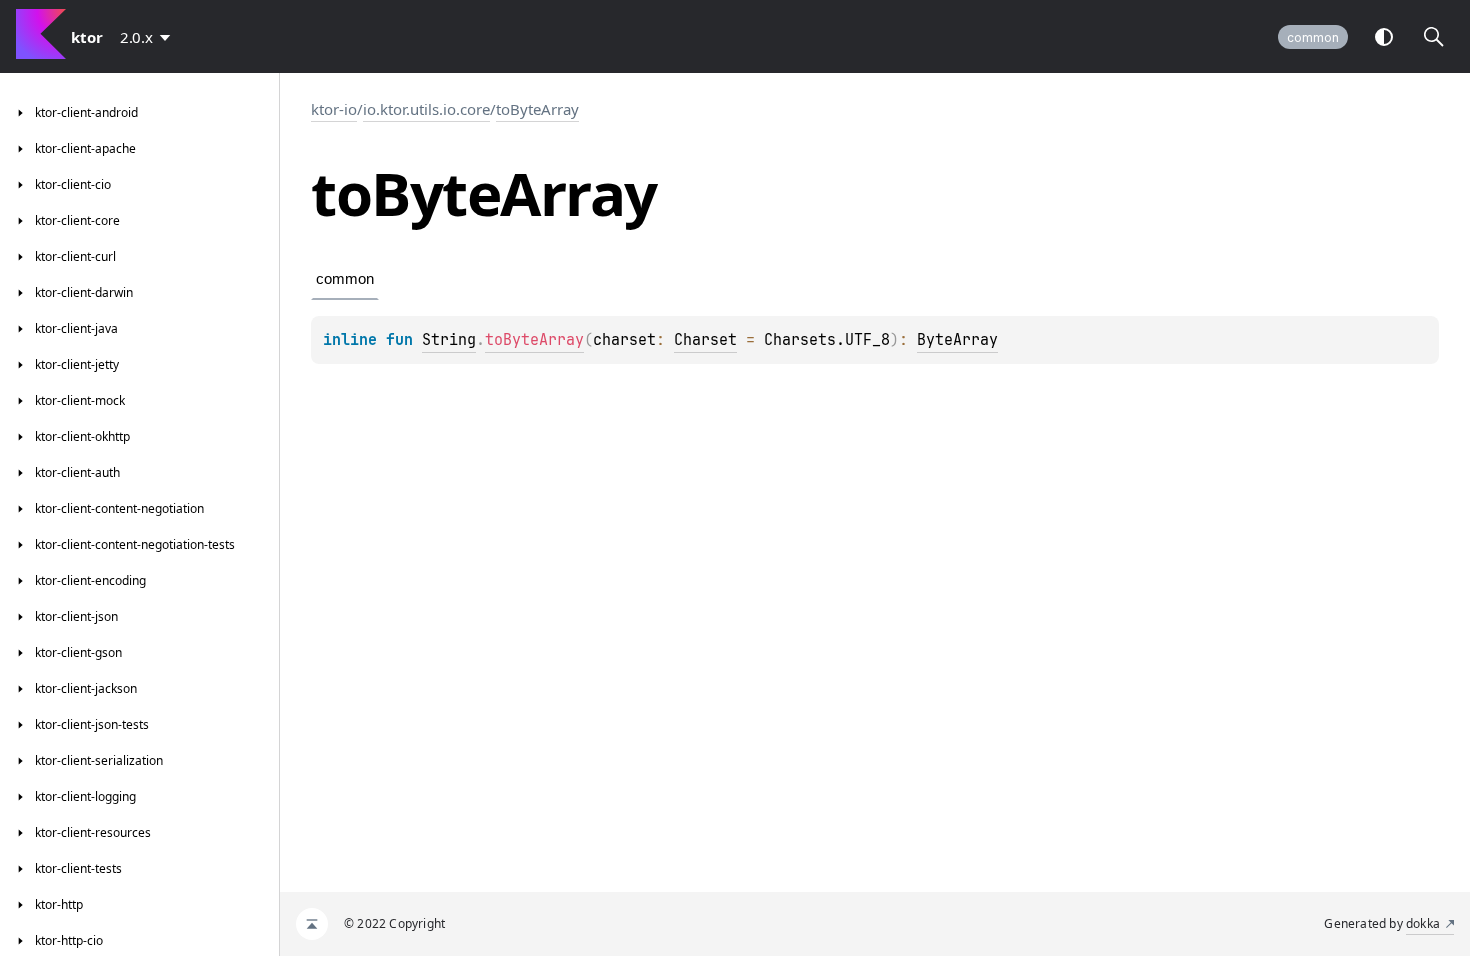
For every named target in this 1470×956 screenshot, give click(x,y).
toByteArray (537, 109)
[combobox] (149, 37)
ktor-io (334, 109)
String (449, 340)
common (1313, 37)
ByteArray (957, 340)
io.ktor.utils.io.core (426, 109)
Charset (705, 340)
